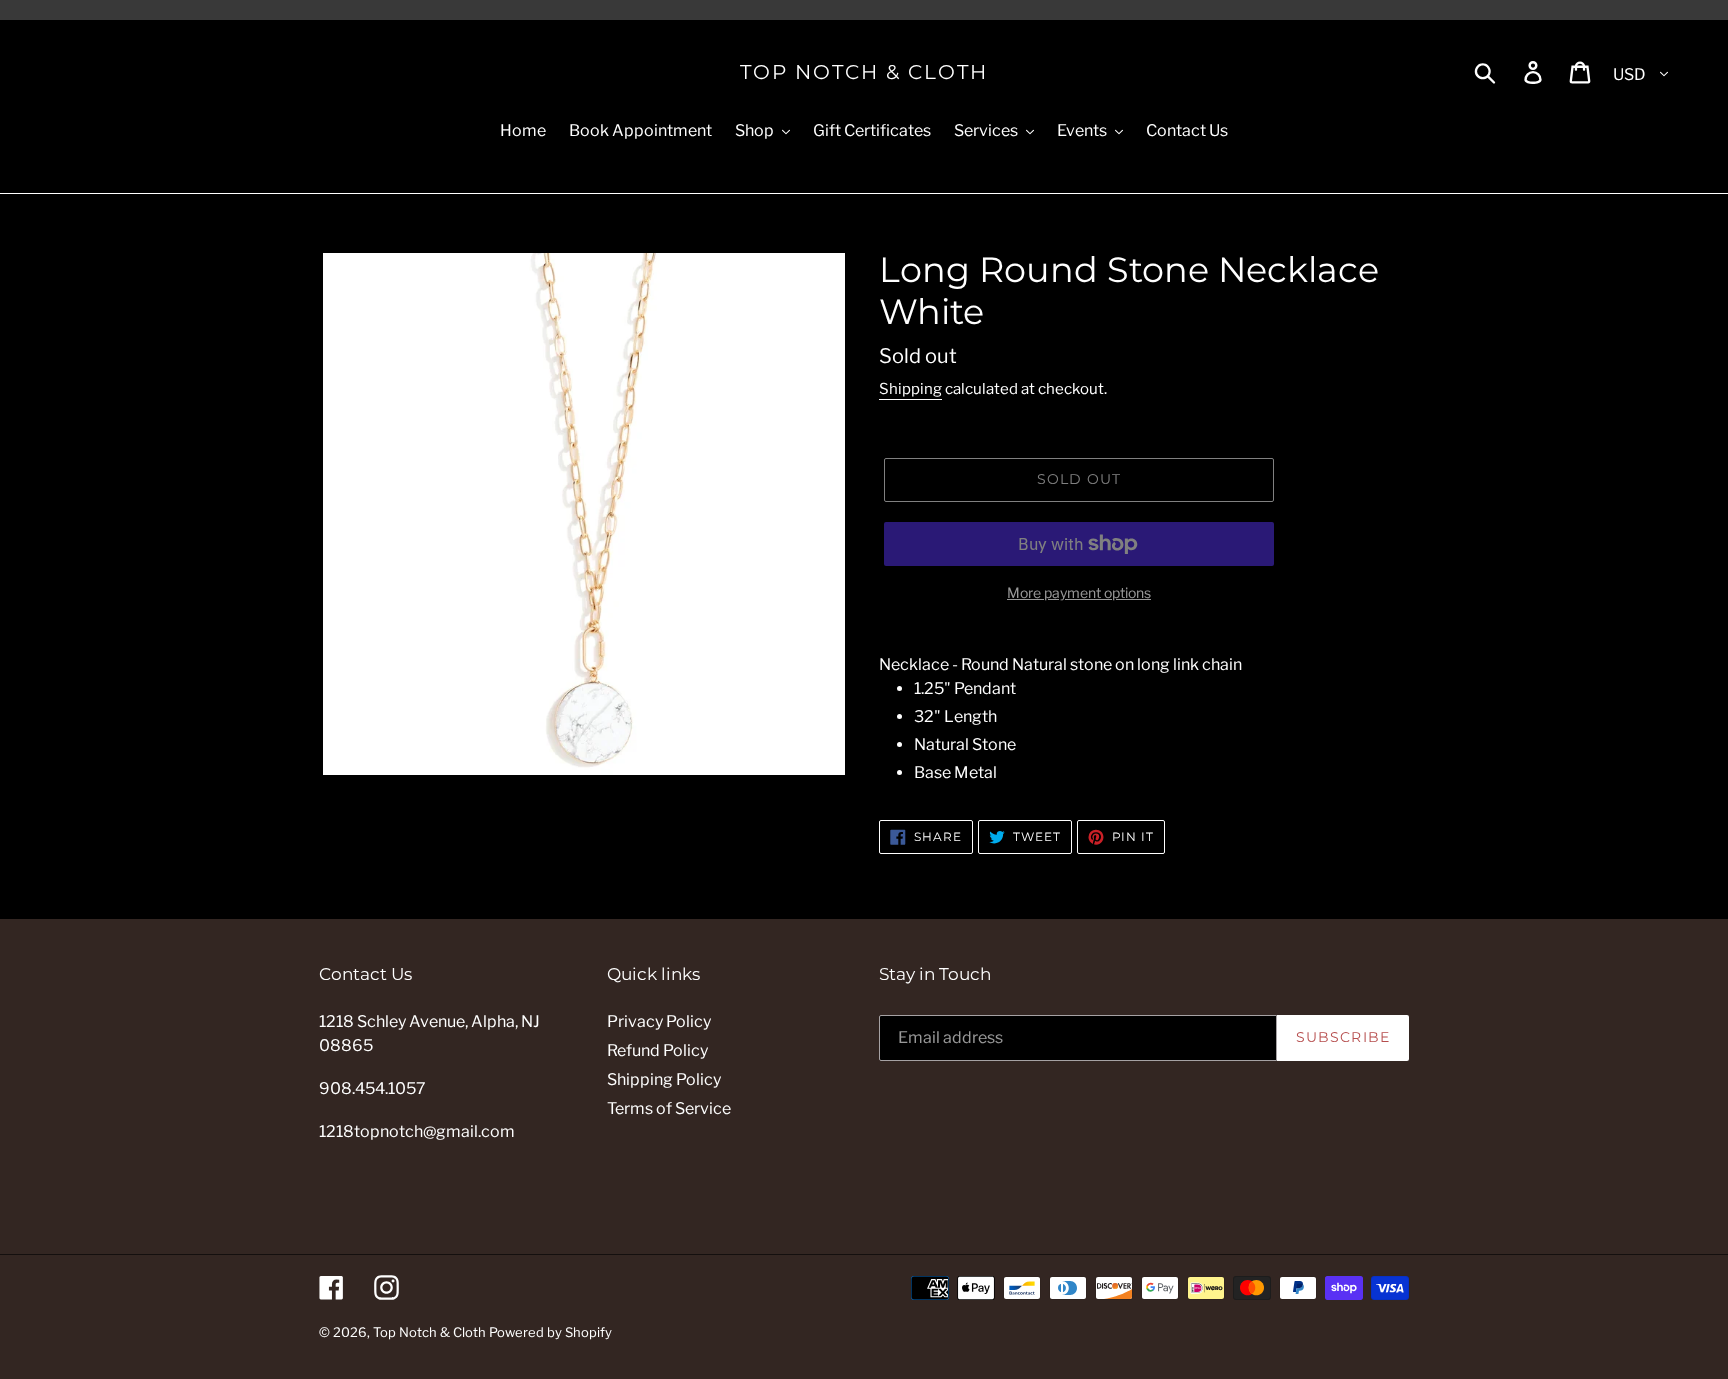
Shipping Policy (664, 1079)
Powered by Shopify (550, 1332)
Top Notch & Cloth (864, 72)
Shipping (910, 389)
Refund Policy (657, 1050)
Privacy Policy (659, 1021)
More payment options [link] (1079, 592)
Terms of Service (669, 1108)
